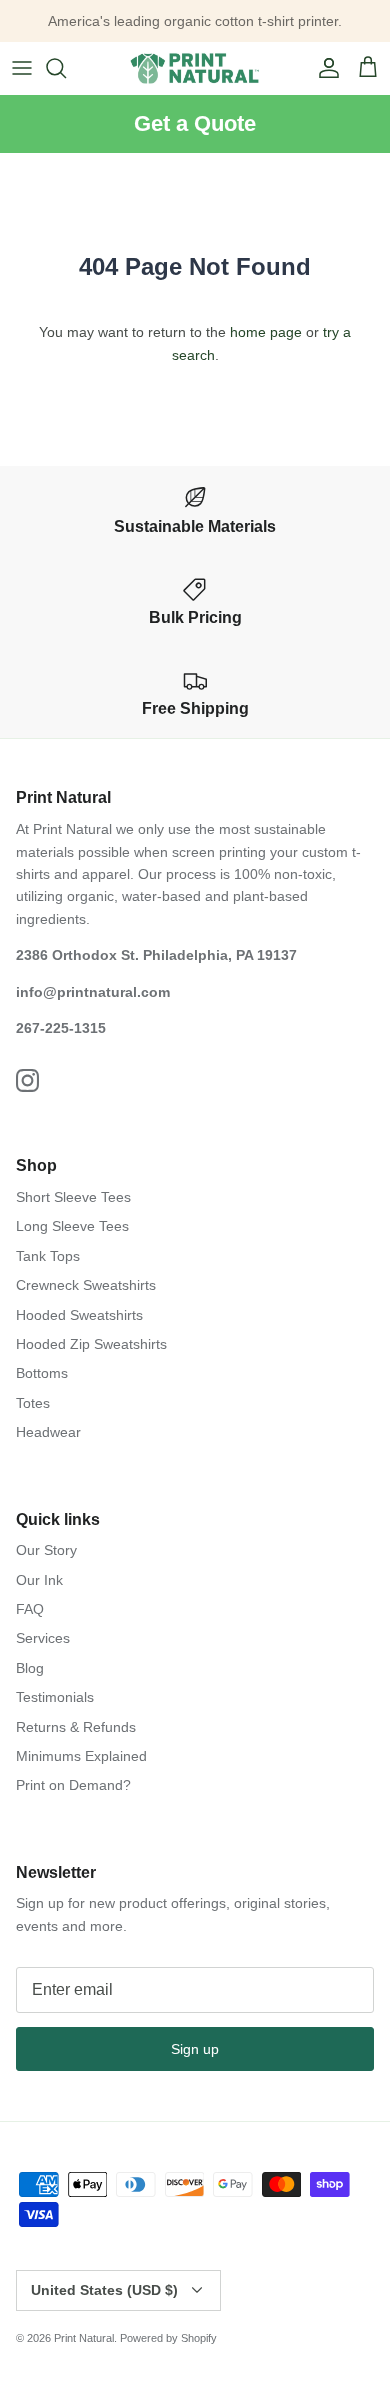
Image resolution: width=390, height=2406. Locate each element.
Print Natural (84, 2338)
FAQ (30, 1609)
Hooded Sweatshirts (79, 1315)
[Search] (66, 68)
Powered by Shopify (168, 2338)
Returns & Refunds (76, 1727)
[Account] (324, 68)
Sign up (195, 2049)
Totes (33, 1403)
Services (43, 1638)
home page (266, 332)
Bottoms (42, 1373)
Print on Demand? (73, 1785)
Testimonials (55, 1697)
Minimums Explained (81, 1756)
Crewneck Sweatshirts (86, 1285)
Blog (30, 1668)
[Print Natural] (195, 68)
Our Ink (39, 1580)
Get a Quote (195, 123)
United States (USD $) (104, 2290)
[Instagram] (27, 1080)
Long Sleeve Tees (72, 1226)
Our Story (46, 1550)
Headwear (48, 1432)
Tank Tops (48, 1256)
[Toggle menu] (22, 68)
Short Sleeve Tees (73, 1197)
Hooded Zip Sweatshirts (91, 1344)
